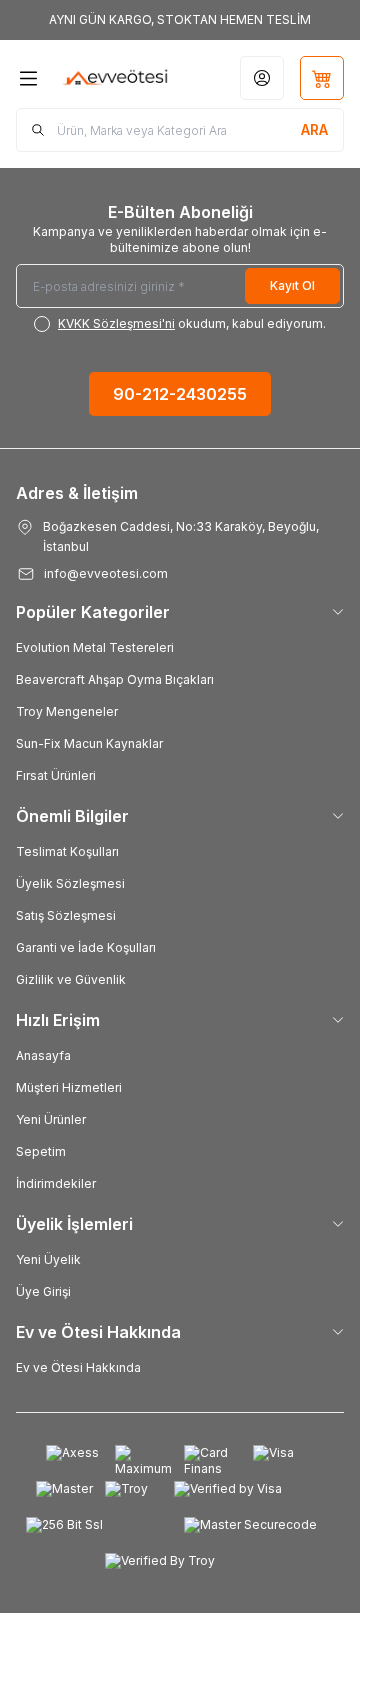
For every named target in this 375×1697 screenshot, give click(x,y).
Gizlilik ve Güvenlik (71, 979)
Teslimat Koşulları (67, 851)
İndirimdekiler (56, 1183)
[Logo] (115, 78)
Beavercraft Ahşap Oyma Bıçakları (115, 679)
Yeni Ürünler (51, 1119)
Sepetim (41, 1151)
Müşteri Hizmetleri (69, 1087)
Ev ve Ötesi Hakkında (78, 1367)
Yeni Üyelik (48, 1259)
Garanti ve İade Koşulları (86, 947)
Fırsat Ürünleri (56, 775)
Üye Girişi (43, 1291)
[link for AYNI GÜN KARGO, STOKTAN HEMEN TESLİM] (180, 20)
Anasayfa (43, 1055)
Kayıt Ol (292, 285)
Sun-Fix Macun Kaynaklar (89, 743)
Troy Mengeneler (67, 711)
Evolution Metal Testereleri (95, 647)
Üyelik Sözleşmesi (70, 883)
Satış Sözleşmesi (66, 915)
